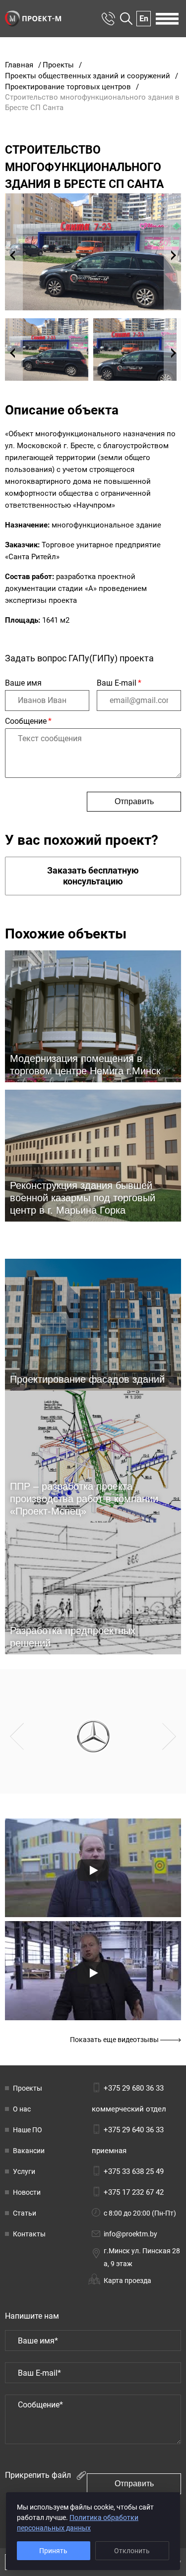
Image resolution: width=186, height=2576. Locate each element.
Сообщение (28, 721)
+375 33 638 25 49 (134, 2171)
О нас (22, 2109)
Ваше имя (23, 683)
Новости (27, 2192)
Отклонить (132, 2551)
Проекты (28, 2088)
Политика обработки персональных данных (78, 2523)
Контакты (29, 2234)
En (144, 19)
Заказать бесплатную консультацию (93, 876)
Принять (53, 2551)
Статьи (25, 2213)
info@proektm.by (130, 2234)
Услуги (24, 2171)
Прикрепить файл (39, 2475)
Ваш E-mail (119, 683)
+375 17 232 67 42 (134, 2192)
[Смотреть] (93, 1870)
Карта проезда (127, 2281)
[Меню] (167, 19)
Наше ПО (28, 2130)
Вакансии (29, 2151)
